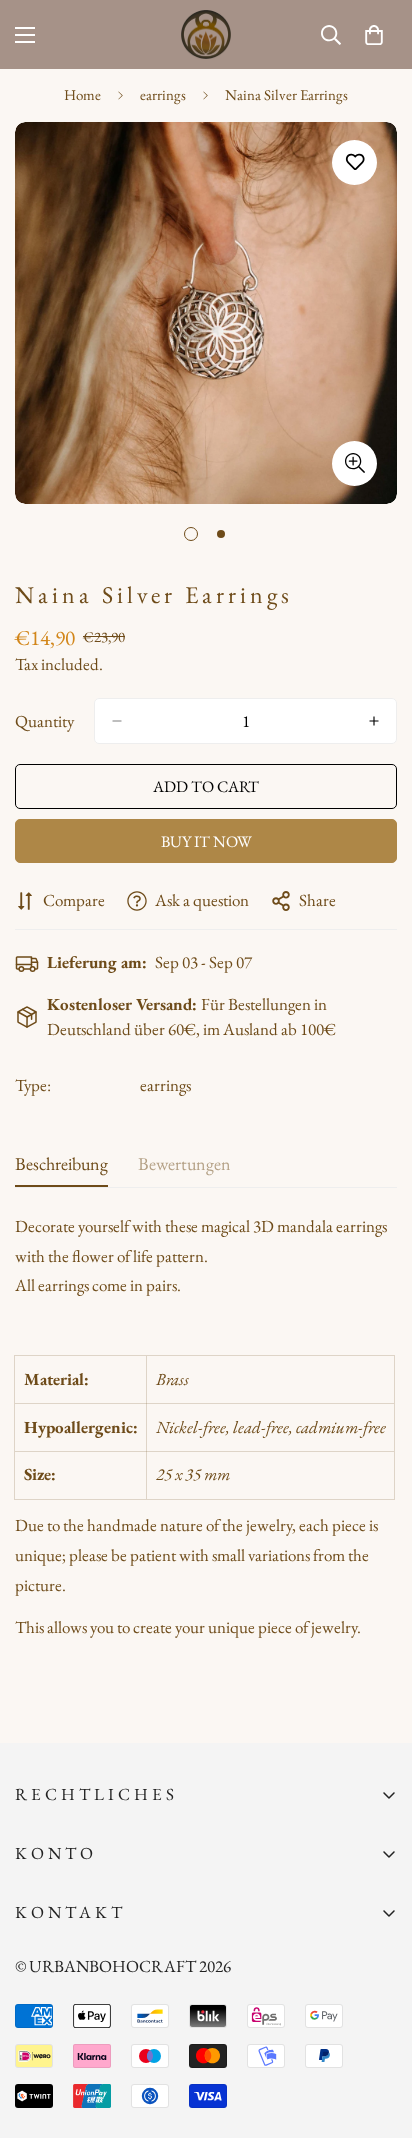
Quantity (44, 721)
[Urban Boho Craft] (206, 34)
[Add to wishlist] (354, 162)
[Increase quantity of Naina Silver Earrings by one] (374, 721)
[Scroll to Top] (376, 2032)
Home (82, 94)
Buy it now (206, 841)
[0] (374, 35)
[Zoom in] (354, 463)
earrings (163, 94)
